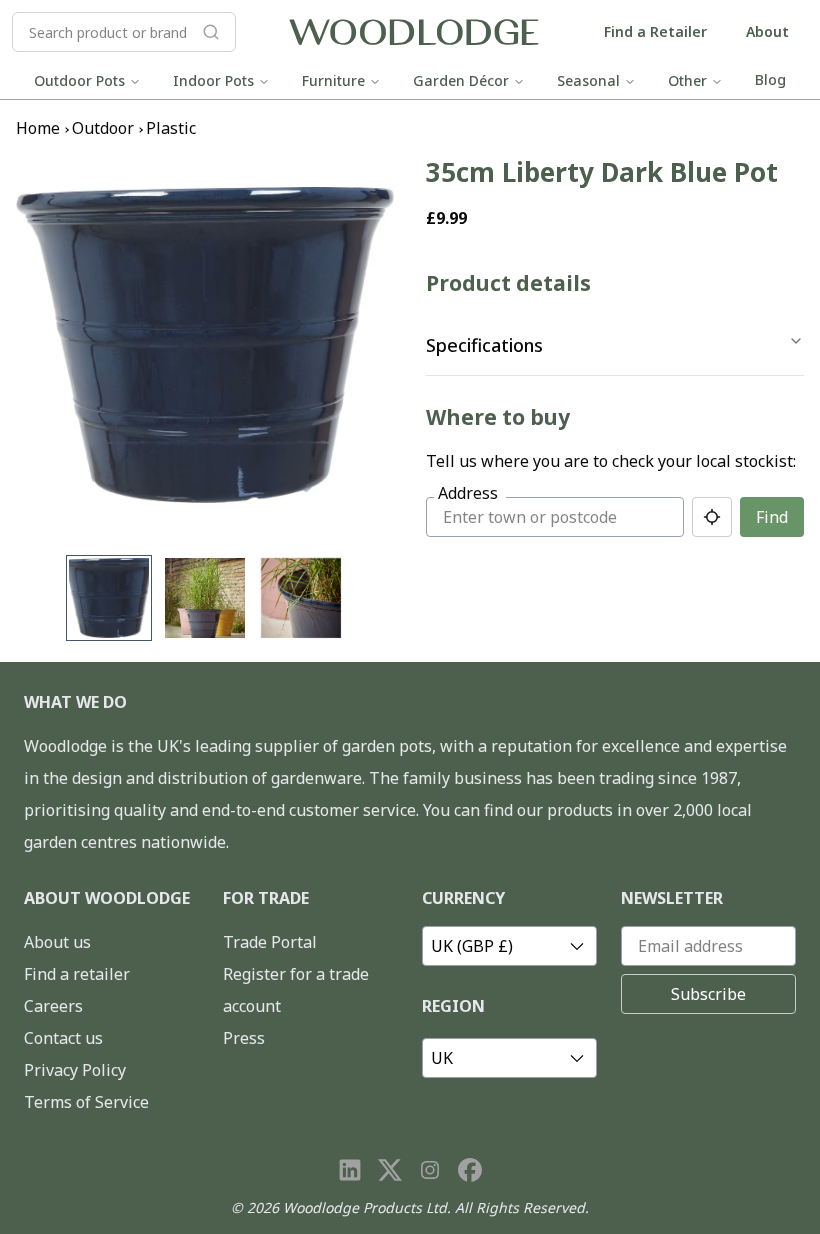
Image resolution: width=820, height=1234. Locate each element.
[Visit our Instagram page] (430, 1170)
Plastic (171, 128)
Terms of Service (86, 1102)
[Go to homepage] (414, 32)
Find (772, 517)
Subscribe (708, 994)
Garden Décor (461, 80)
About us (57, 942)
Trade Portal (270, 942)
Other (687, 80)
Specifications (484, 345)
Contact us (63, 1038)
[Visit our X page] (390, 1170)
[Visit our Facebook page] (470, 1170)
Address (468, 493)
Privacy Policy (75, 1070)
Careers (53, 1006)
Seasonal (588, 80)
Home (38, 128)
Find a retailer (77, 974)
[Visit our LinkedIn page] (350, 1170)
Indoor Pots (213, 80)
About (767, 31)
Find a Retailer (655, 31)
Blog (770, 79)
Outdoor (103, 128)
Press (244, 1038)
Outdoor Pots (79, 80)
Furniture (333, 80)
